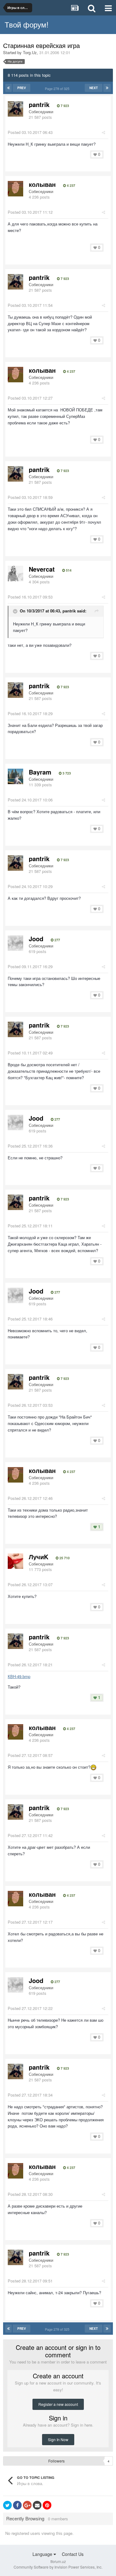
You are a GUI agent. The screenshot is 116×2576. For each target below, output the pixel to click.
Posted (30, 132)
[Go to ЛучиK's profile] (15, 1561)
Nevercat (42, 569)
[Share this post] (103, 132)
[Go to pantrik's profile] (15, 109)
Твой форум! (27, 24)
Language (43, 2554)
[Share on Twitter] (7, 2505)
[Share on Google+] (27, 2505)
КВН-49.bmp (19, 1676)
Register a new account (58, 2404)
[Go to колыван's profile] (15, 189)
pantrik (39, 104)
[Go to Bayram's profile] (15, 776)
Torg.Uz (30, 52)
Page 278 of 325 (58, 88)
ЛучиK (39, 1557)
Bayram (40, 772)
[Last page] (107, 88)
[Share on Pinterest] (47, 2505)
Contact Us (73, 2554)
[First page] (9, 88)
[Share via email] (37, 2505)
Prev (22, 88)
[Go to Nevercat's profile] (15, 573)
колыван (42, 184)
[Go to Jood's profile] (15, 943)
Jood (36, 939)
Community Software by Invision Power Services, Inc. (58, 2567)
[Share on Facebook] (17, 2505)
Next (94, 88)
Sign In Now (58, 2439)
